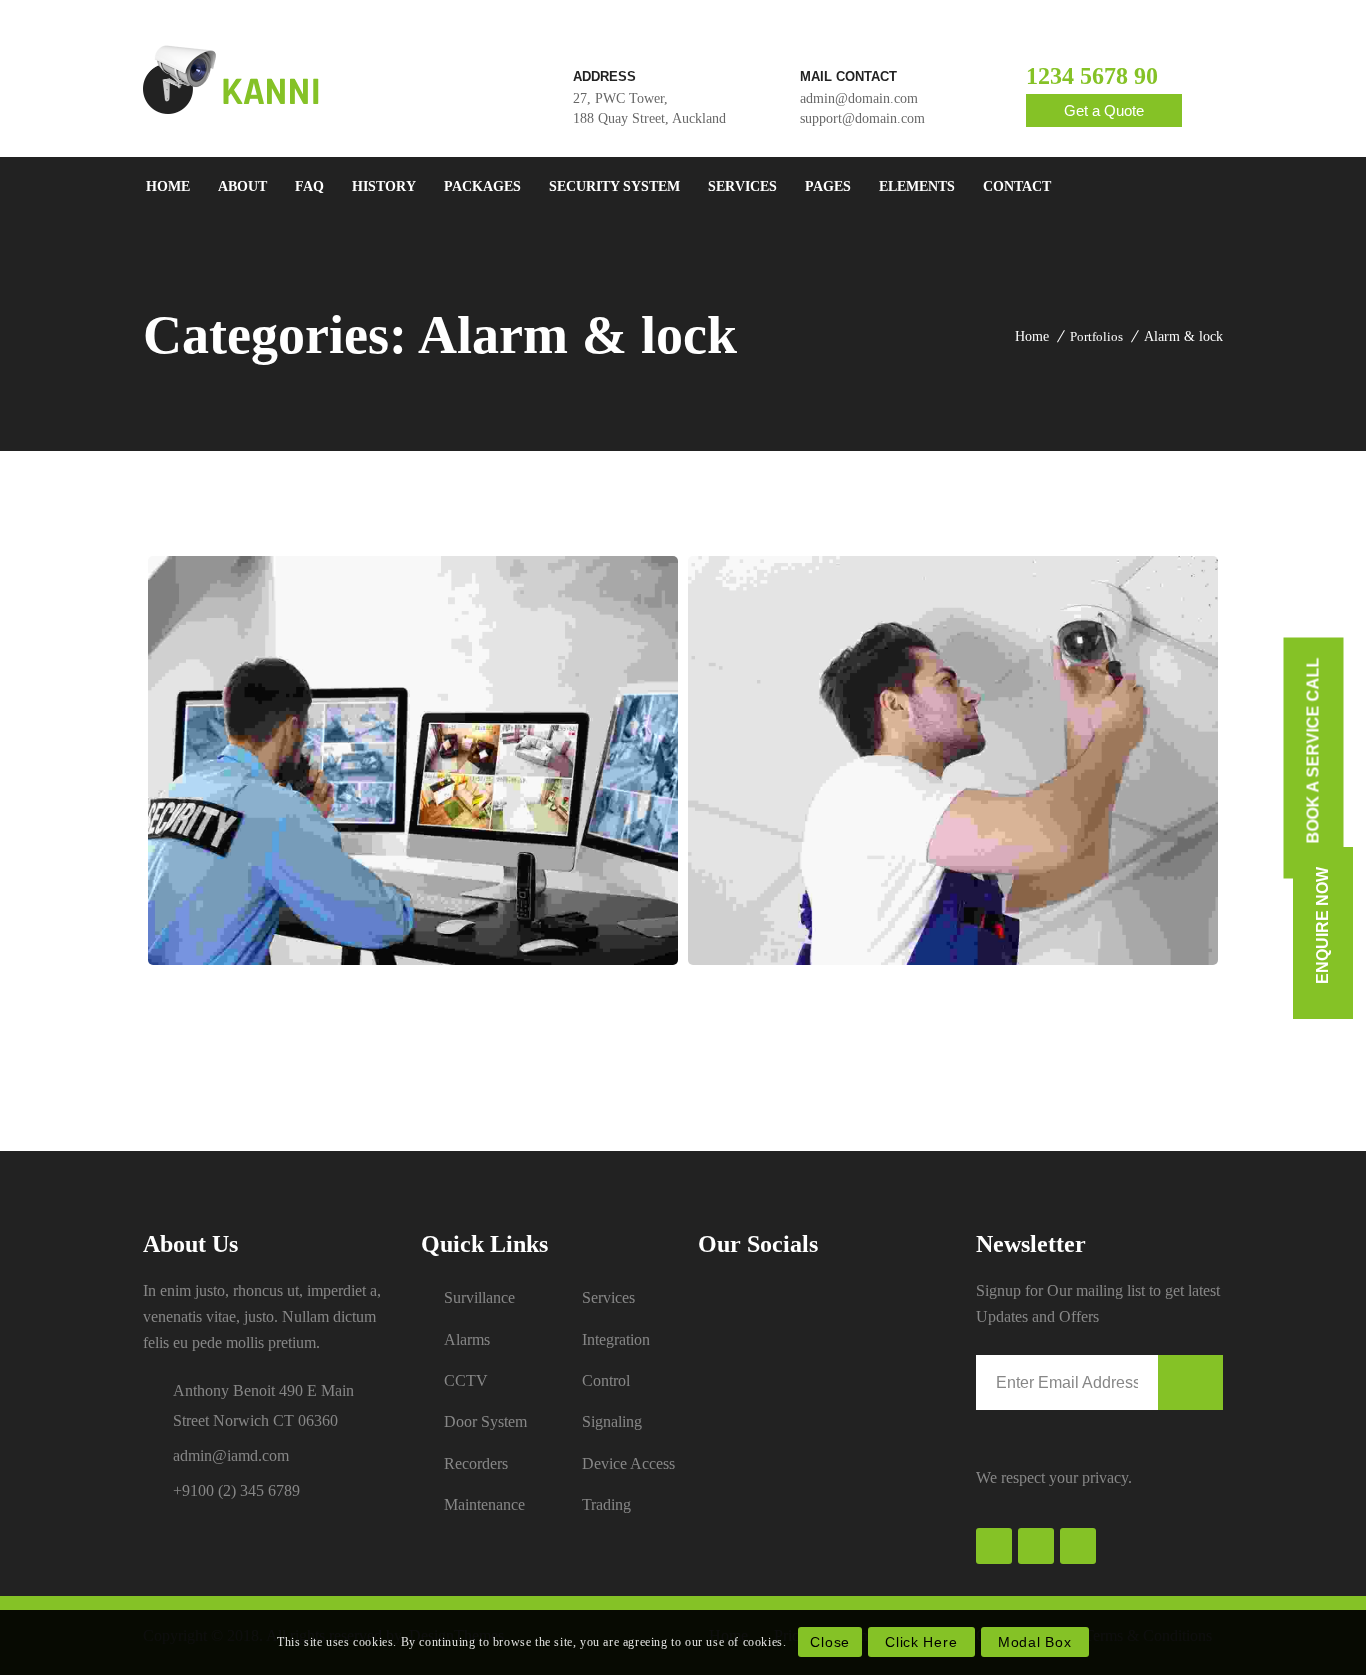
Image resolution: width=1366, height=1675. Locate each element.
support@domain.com (862, 118)
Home (1032, 336)
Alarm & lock (1183, 336)
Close (830, 1642)
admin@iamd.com (231, 1455)
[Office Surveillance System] (953, 761)
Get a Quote (1104, 110)
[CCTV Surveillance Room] (413, 761)
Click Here (921, 1642)
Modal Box (1034, 1642)
